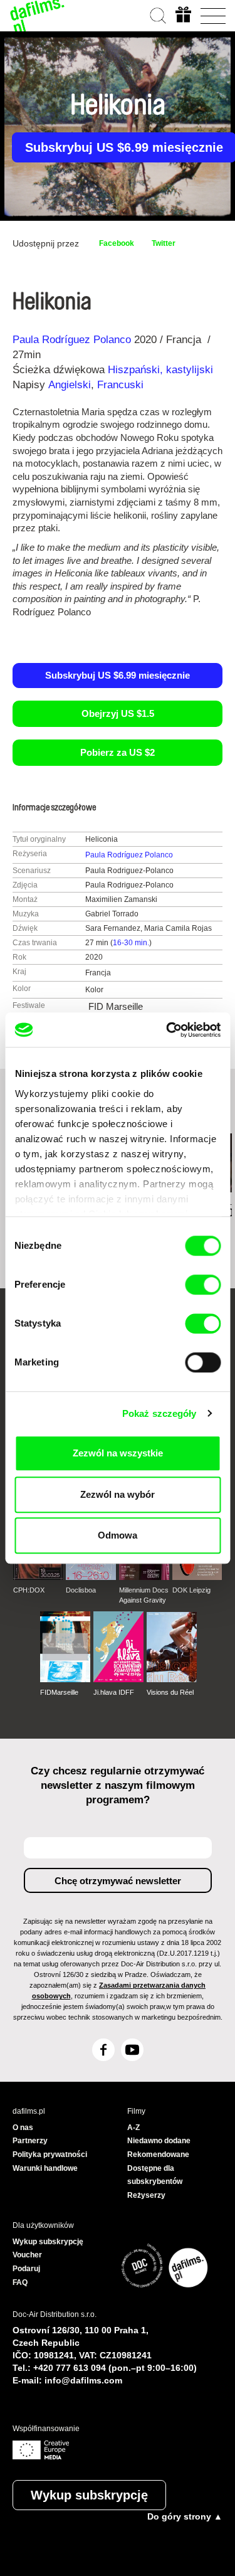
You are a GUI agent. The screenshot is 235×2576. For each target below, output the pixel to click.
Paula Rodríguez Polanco (72, 340)
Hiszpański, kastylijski (160, 370)
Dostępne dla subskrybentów (155, 2175)
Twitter (164, 243)
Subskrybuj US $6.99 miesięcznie (118, 675)
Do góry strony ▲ (185, 2516)
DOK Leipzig (191, 1590)
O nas (23, 2128)
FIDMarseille (59, 1692)
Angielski (70, 385)
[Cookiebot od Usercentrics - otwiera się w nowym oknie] (167, 1030)
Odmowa (118, 1535)
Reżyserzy (146, 2195)
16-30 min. (131, 943)
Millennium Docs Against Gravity (144, 1595)
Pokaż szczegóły (159, 1413)
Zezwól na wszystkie (118, 1453)
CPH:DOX (29, 1590)
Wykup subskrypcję (89, 2495)
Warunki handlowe (45, 2168)
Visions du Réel (170, 1692)
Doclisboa (81, 1590)
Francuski (120, 385)
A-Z (133, 2128)
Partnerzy (30, 2141)
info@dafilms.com (83, 2380)
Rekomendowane (158, 2155)
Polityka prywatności (50, 2155)
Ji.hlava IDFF (114, 1692)
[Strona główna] (38, 16)
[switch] (203, 1285)
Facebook (117, 243)
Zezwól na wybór (118, 1494)
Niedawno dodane (159, 2141)
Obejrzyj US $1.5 (118, 713)
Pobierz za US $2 (118, 752)
